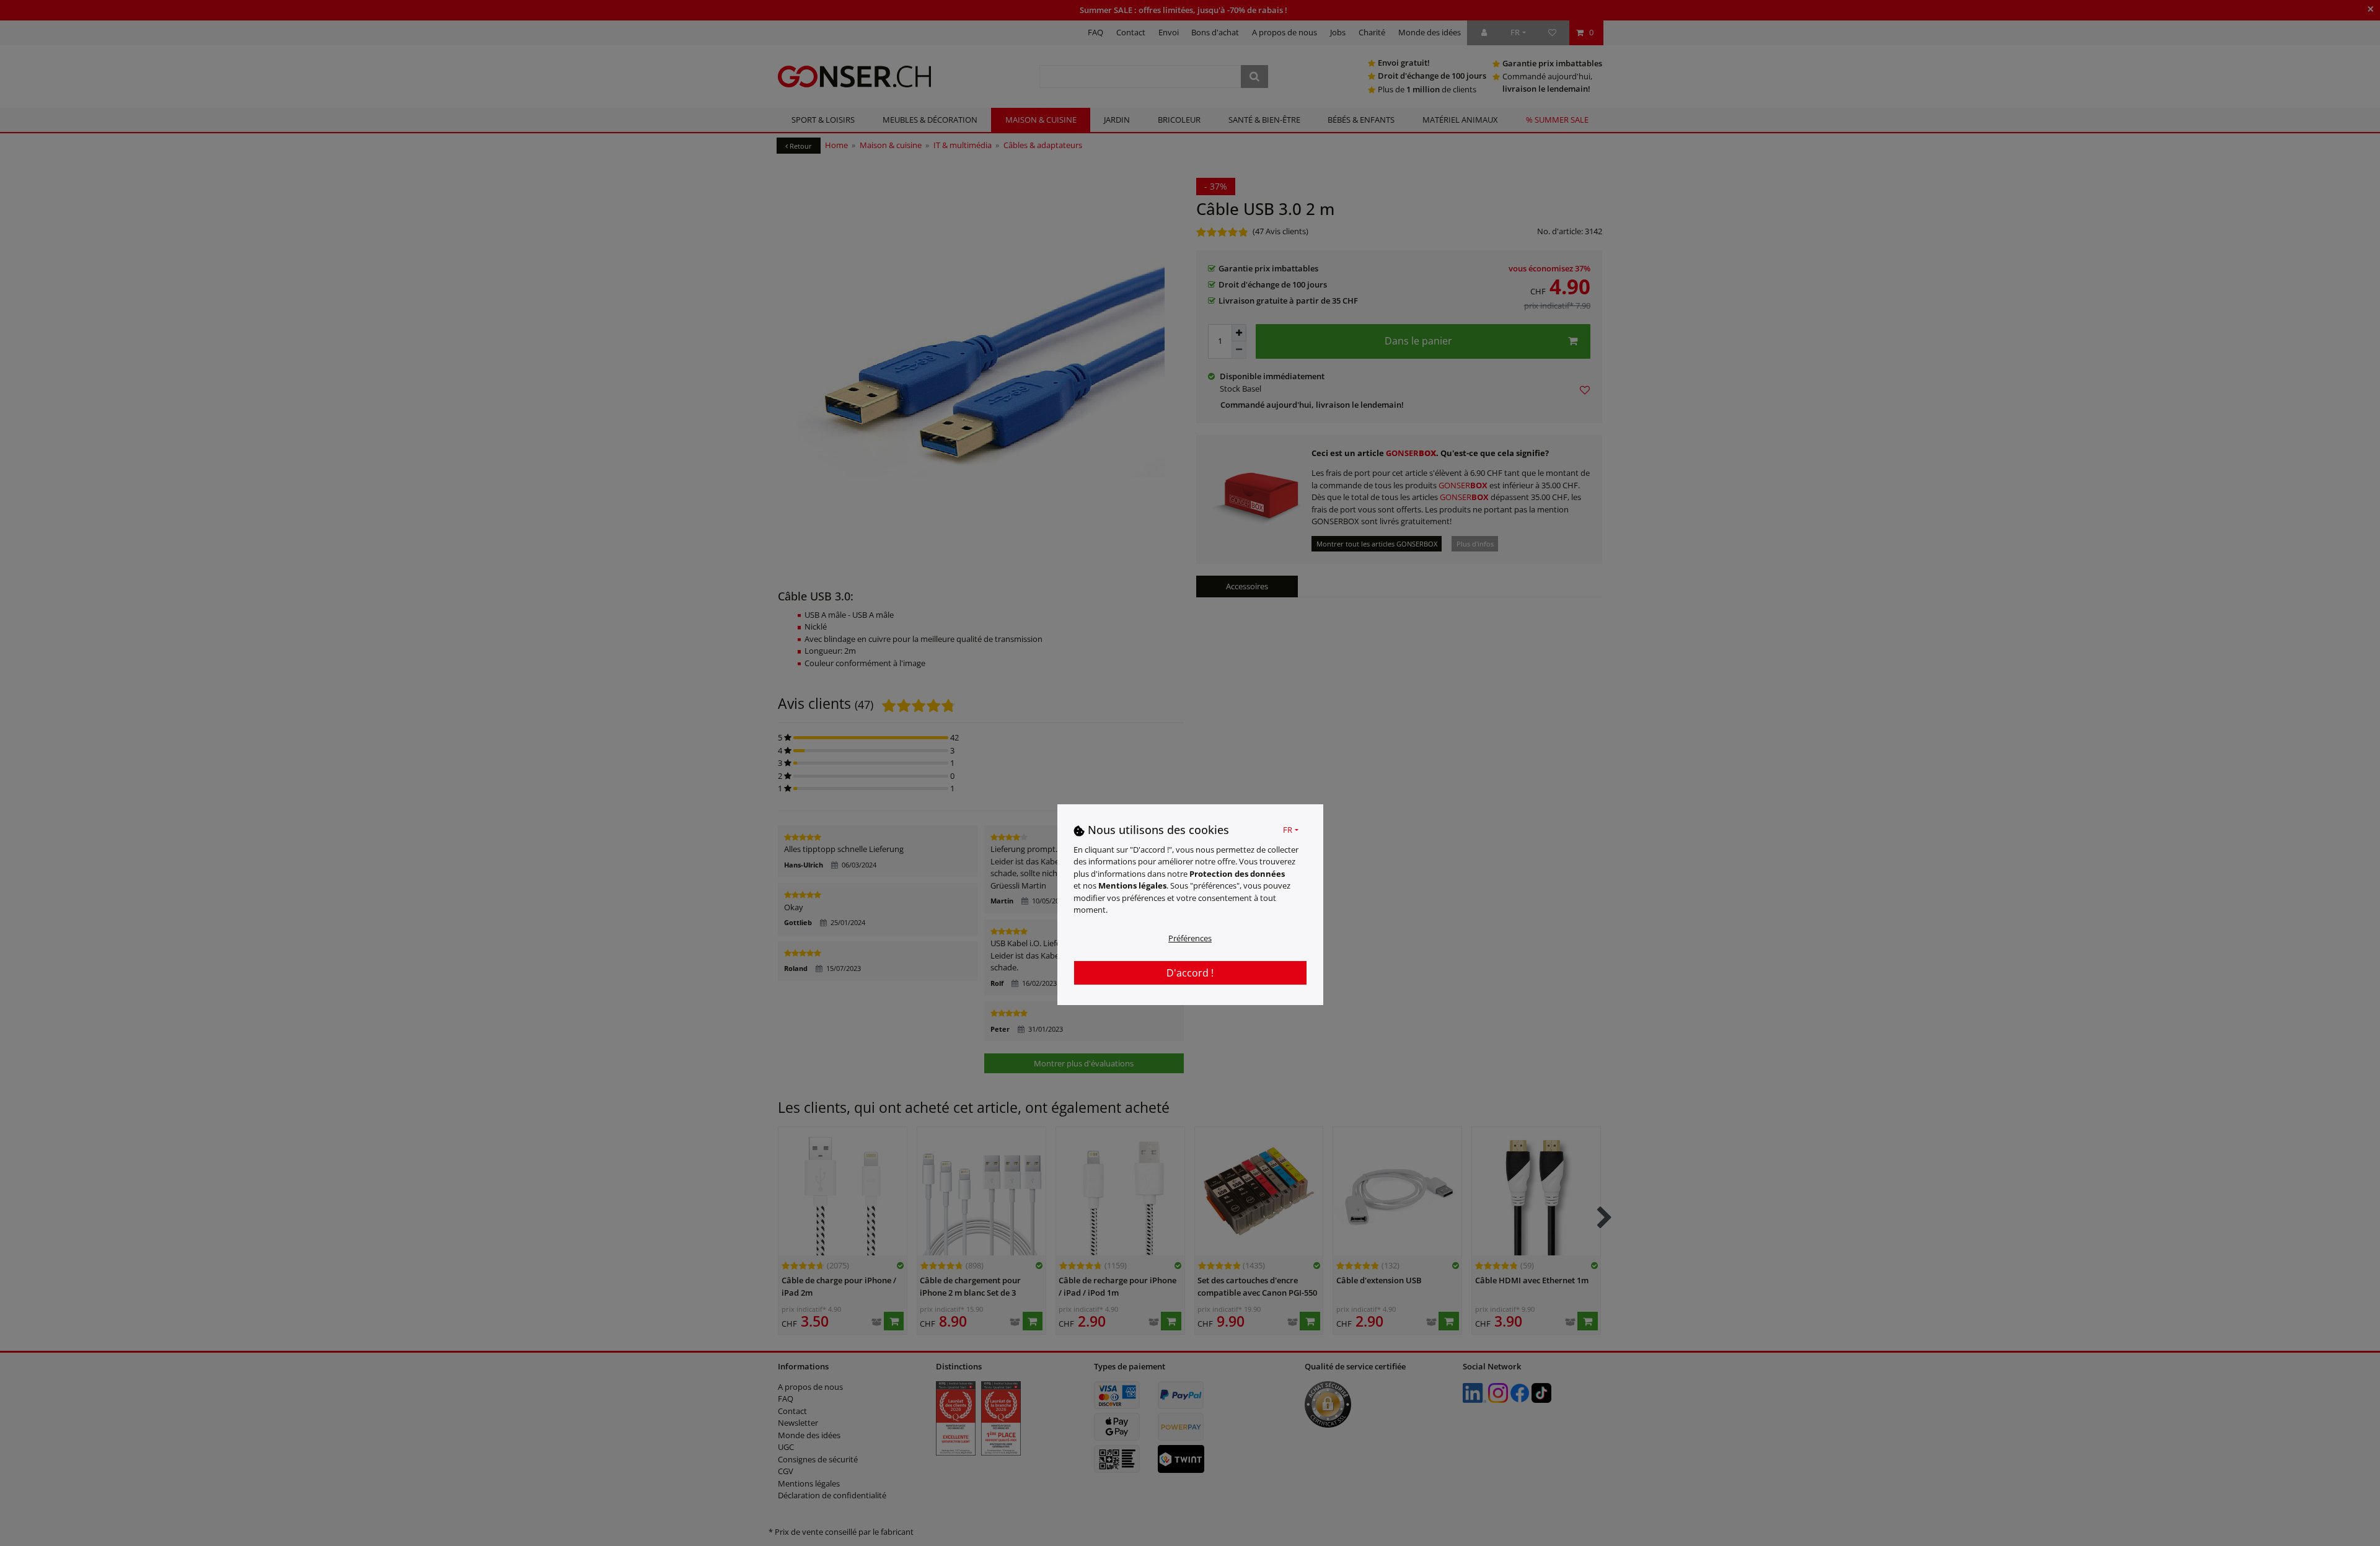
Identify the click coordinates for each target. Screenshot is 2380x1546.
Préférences (1190, 938)
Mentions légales (1132, 885)
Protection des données (1237, 873)
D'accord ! (1190, 972)
